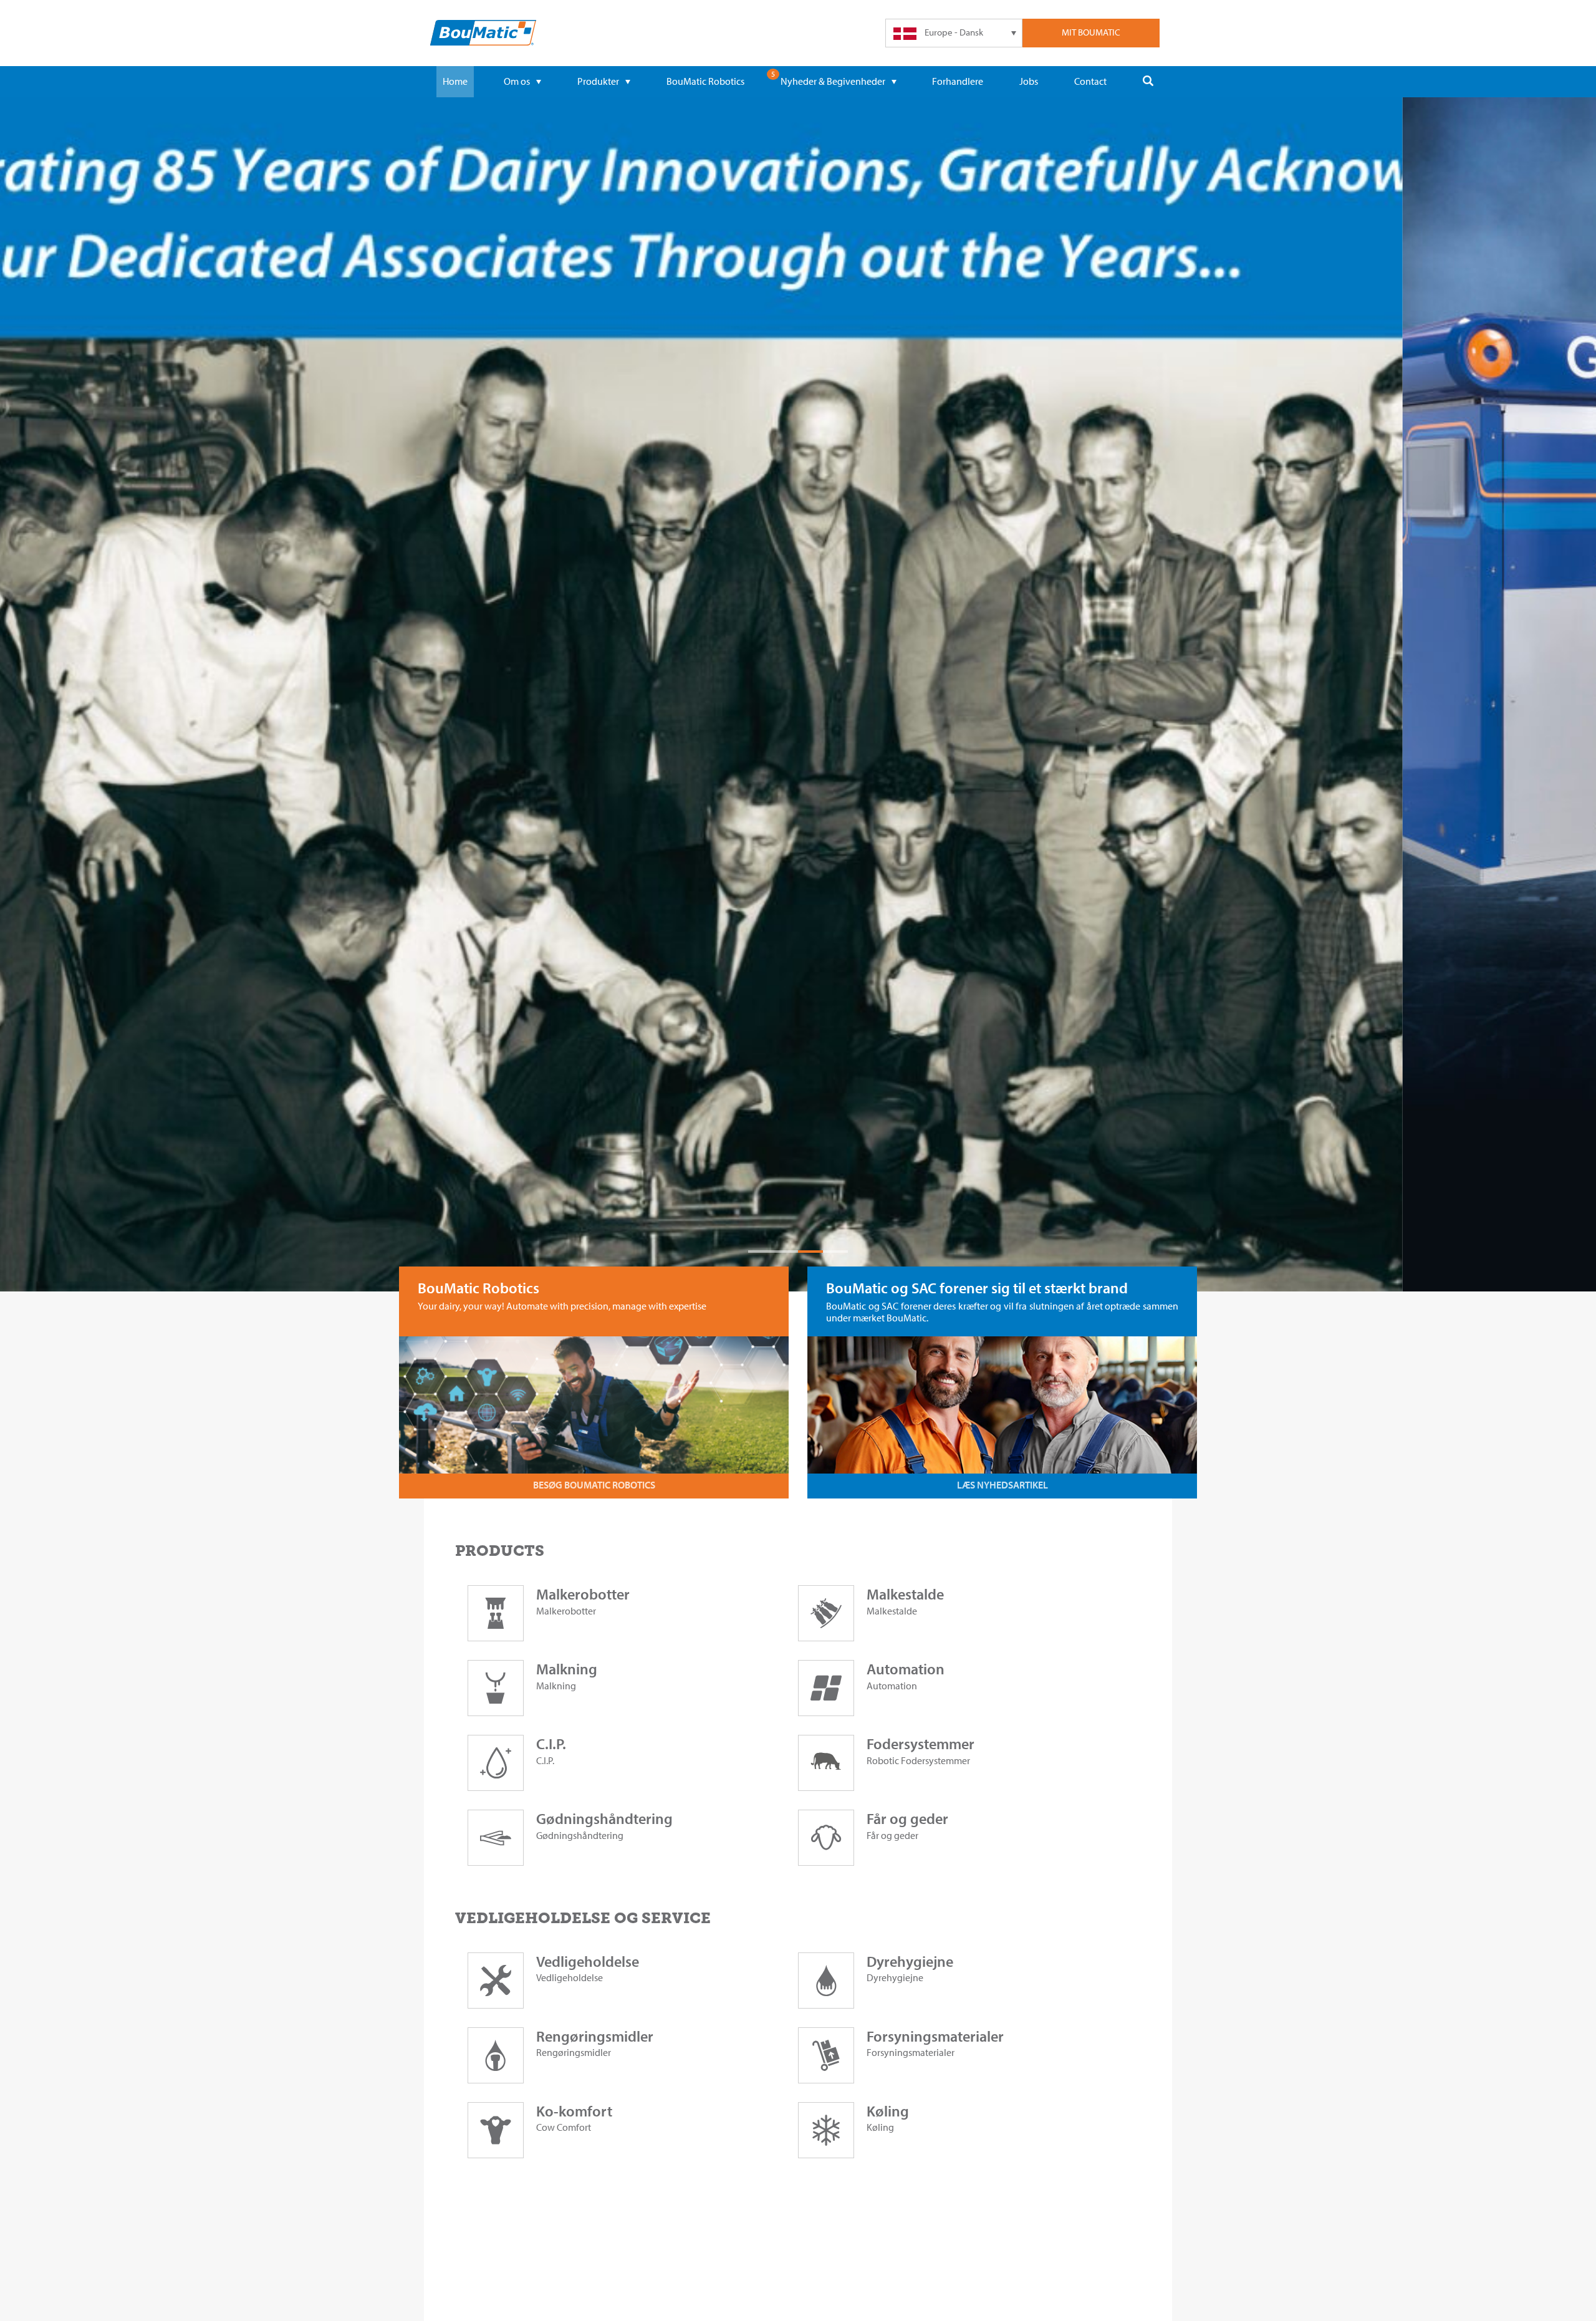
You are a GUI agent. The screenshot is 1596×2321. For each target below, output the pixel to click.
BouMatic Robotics (705, 81)
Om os (517, 81)
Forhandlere (958, 81)
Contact (1090, 81)
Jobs (1029, 81)
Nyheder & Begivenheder (833, 81)
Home (455, 81)
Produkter (598, 81)
